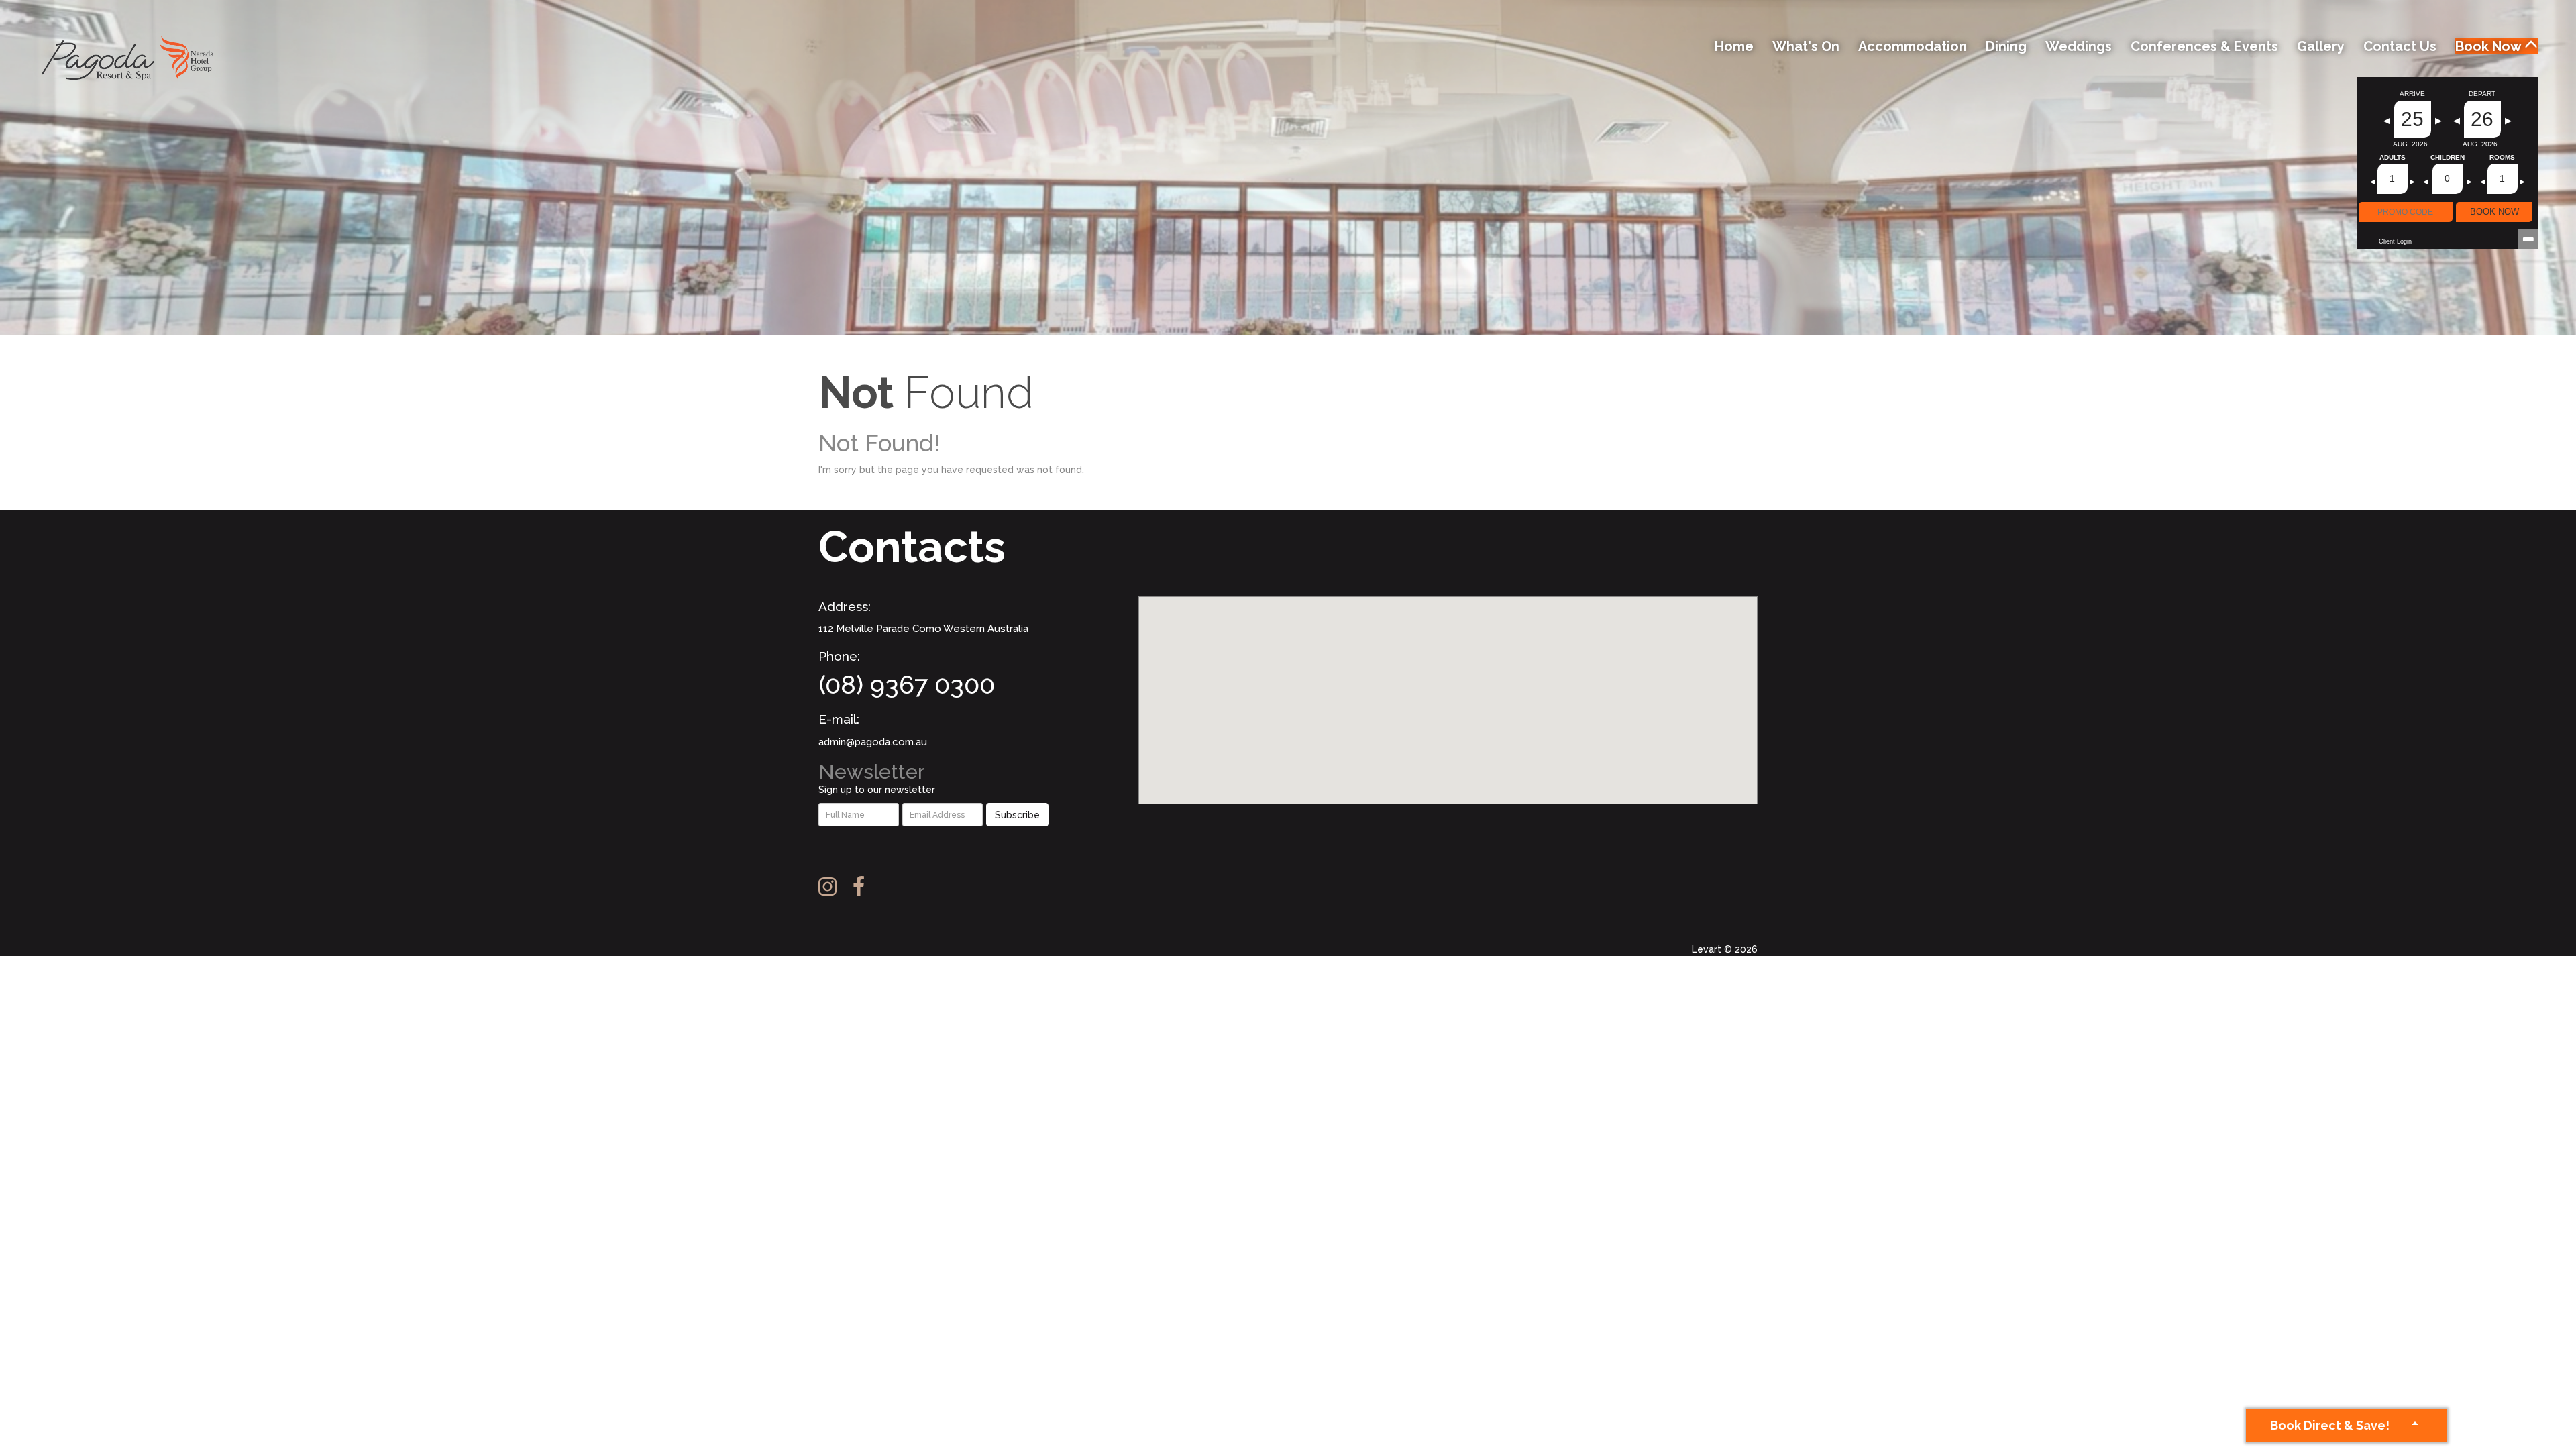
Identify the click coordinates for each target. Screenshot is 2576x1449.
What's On (1806, 46)
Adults (2393, 158)
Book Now (2490, 46)
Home (1734, 46)
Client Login (2395, 241)
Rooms (2502, 158)
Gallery (2321, 46)
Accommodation (1913, 46)
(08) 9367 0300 (907, 685)
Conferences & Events (2204, 46)
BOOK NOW (2494, 212)
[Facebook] (865, 887)
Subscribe (1017, 815)
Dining (2006, 46)
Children (2448, 158)
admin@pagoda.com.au (873, 742)
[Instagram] (834, 887)
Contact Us (2400, 46)
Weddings (2079, 46)
